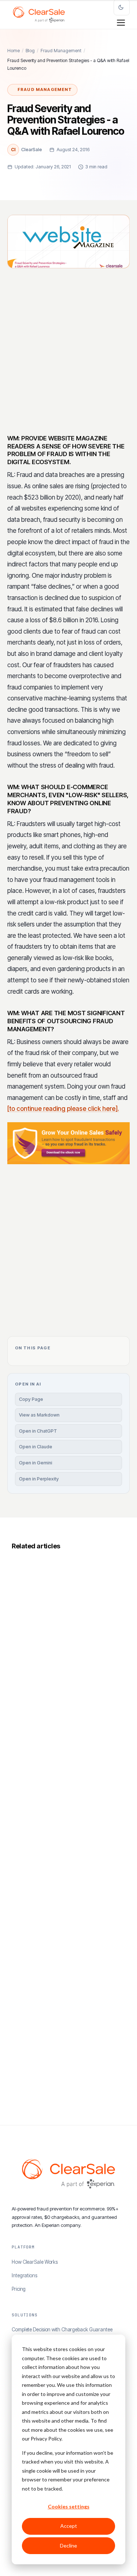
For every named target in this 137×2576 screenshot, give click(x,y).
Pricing (19, 2289)
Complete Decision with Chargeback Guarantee (62, 2330)
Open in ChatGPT (38, 1431)
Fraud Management (61, 51)
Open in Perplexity (39, 1479)
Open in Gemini (36, 1463)
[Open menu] (121, 23)
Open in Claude (36, 1447)
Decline (68, 2546)
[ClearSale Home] (39, 15)
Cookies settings (69, 2506)
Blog (30, 51)
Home (14, 51)
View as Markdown (39, 1415)
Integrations (24, 2275)
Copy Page (31, 1399)
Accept (69, 2526)
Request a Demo (64, 1295)
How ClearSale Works (35, 2262)
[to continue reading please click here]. (63, 1109)
